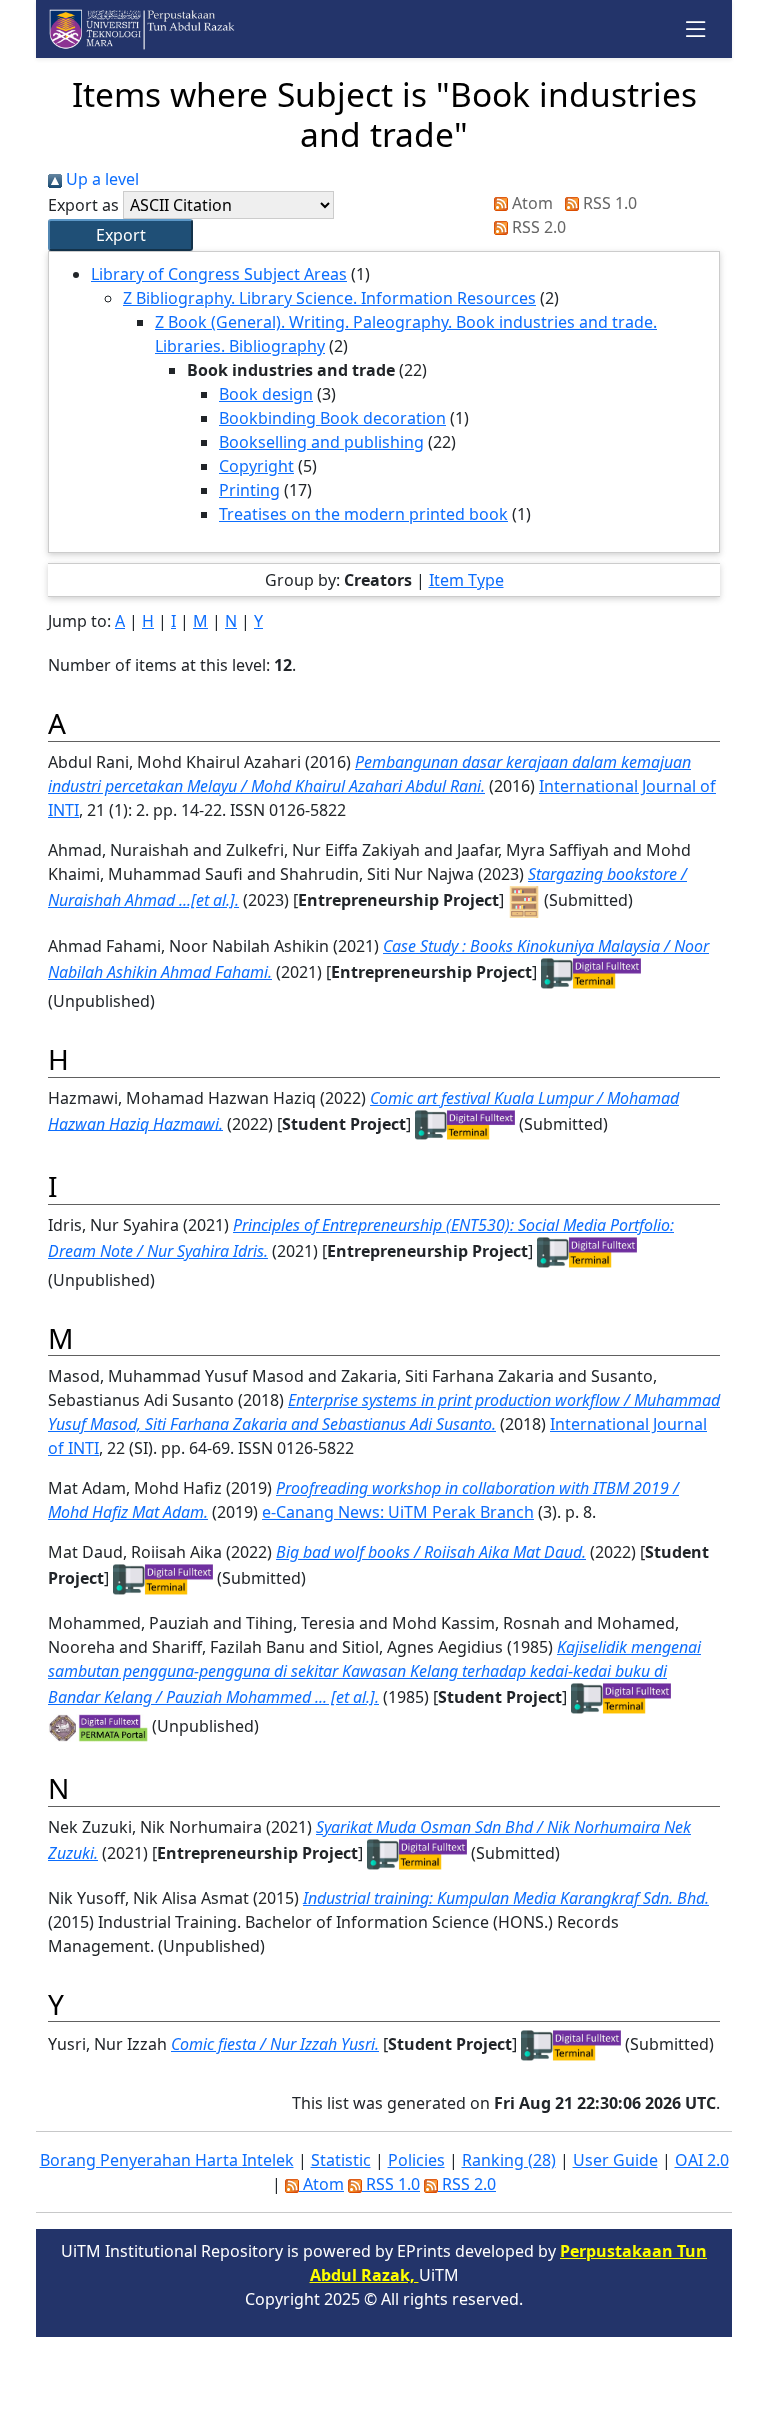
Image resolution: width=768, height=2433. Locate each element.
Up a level (100, 179)
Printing (249, 490)
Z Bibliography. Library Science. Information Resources (329, 298)
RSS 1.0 (608, 203)
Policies (416, 2160)
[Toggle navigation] (696, 29)
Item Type (466, 580)
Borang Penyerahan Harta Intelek (167, 2160)
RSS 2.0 (537, 227)
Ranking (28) (509, 2160)
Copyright (256, 466)
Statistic (341, 2160)
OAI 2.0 (702, 2160)
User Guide (615, 2160)
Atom (530, 203)
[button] (120, 235)
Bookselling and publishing (321, 442)
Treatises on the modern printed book (363, 514)
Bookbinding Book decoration (332, 418)
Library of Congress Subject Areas (219, 274)
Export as (83, 205)
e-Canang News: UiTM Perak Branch (398, 1512)
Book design (266, 394)
